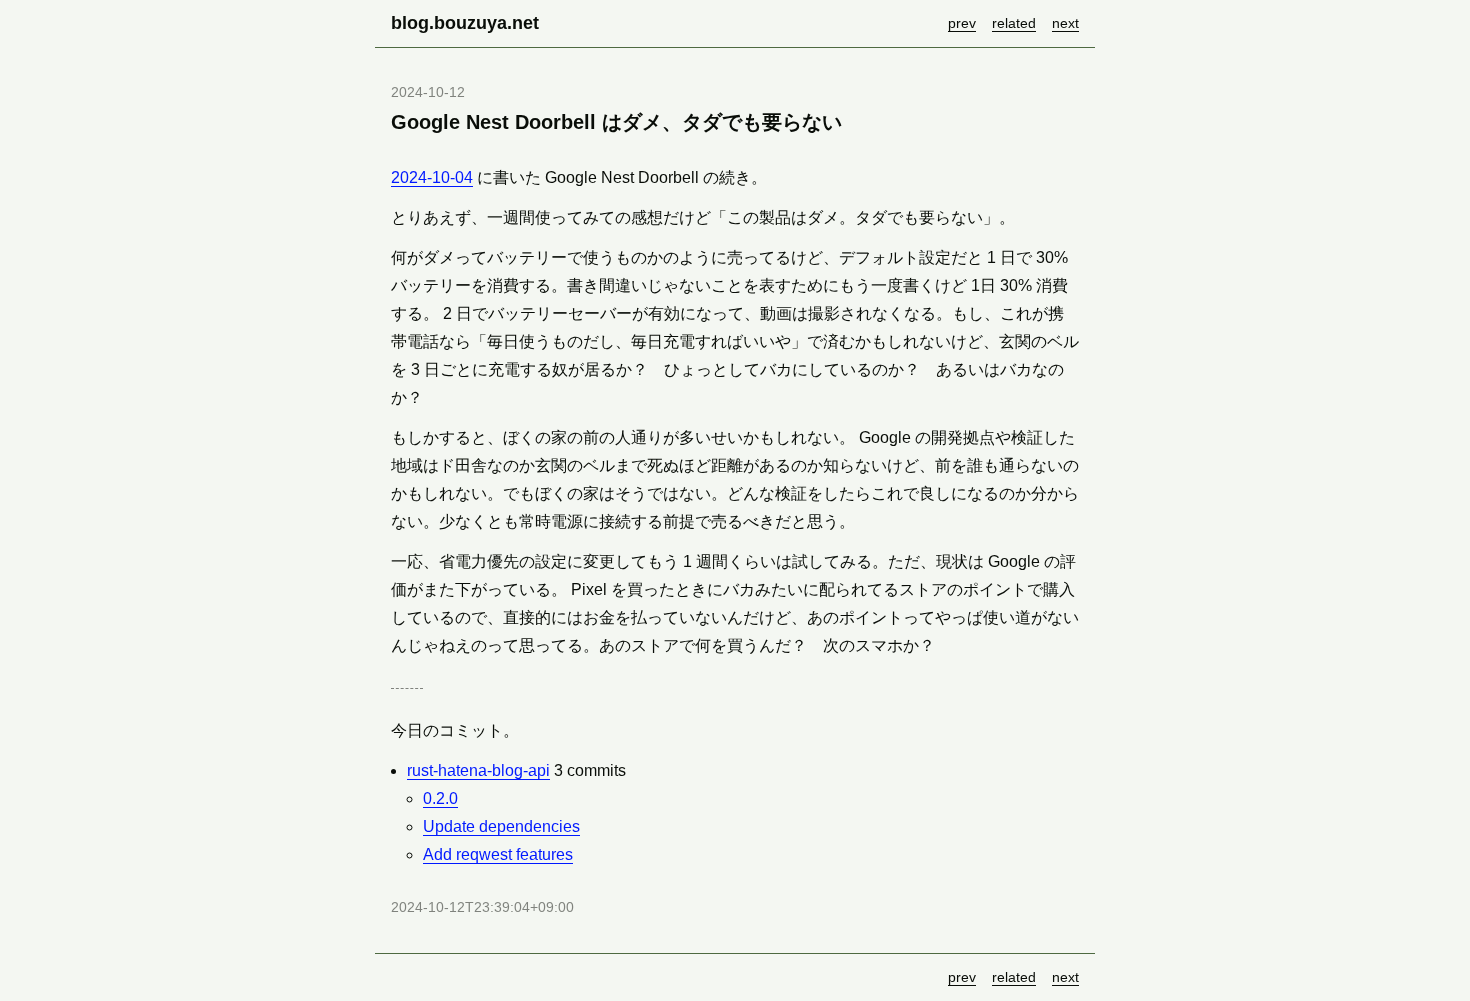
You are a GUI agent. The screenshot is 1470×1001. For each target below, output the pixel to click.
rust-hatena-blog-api (478, 770)
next (1065, 23)
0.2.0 (440, 798)
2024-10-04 (432, 177)
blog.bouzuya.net (465, 23)
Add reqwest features (498, 854)
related (1014, 23)
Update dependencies (501, 826)
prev (962, 23)
